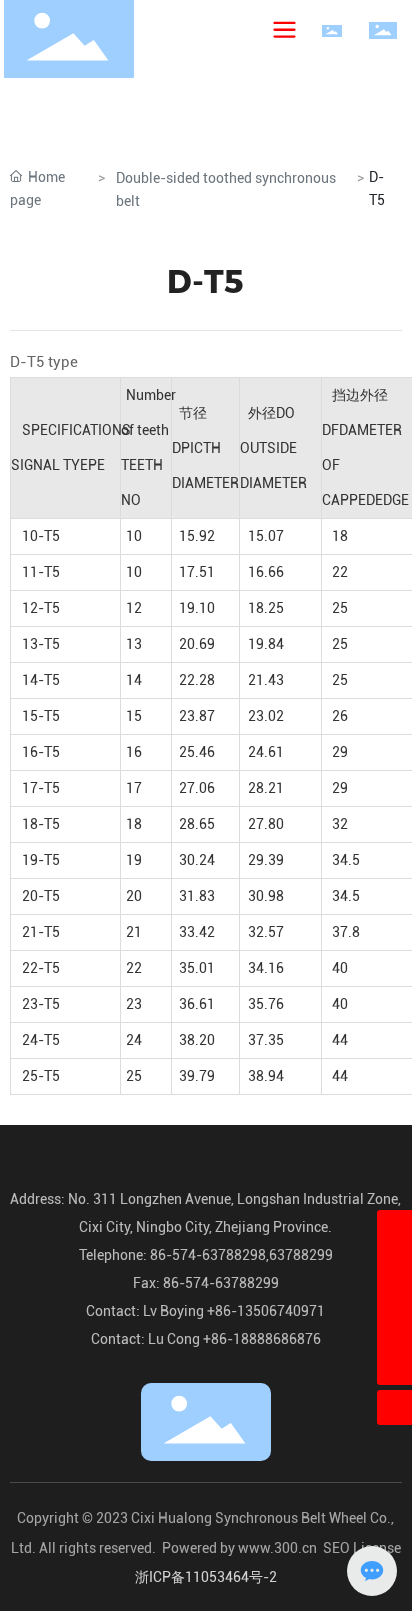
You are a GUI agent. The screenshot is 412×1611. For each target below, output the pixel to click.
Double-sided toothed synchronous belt (226, 189)
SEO (336, 1548)
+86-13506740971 (266, 1311)
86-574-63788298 (206, 1255)
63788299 (301, 1255)
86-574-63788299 (219, 1283)
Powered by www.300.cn (239, 1548)
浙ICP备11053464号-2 (206, 1577)
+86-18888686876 (262, 1339)
